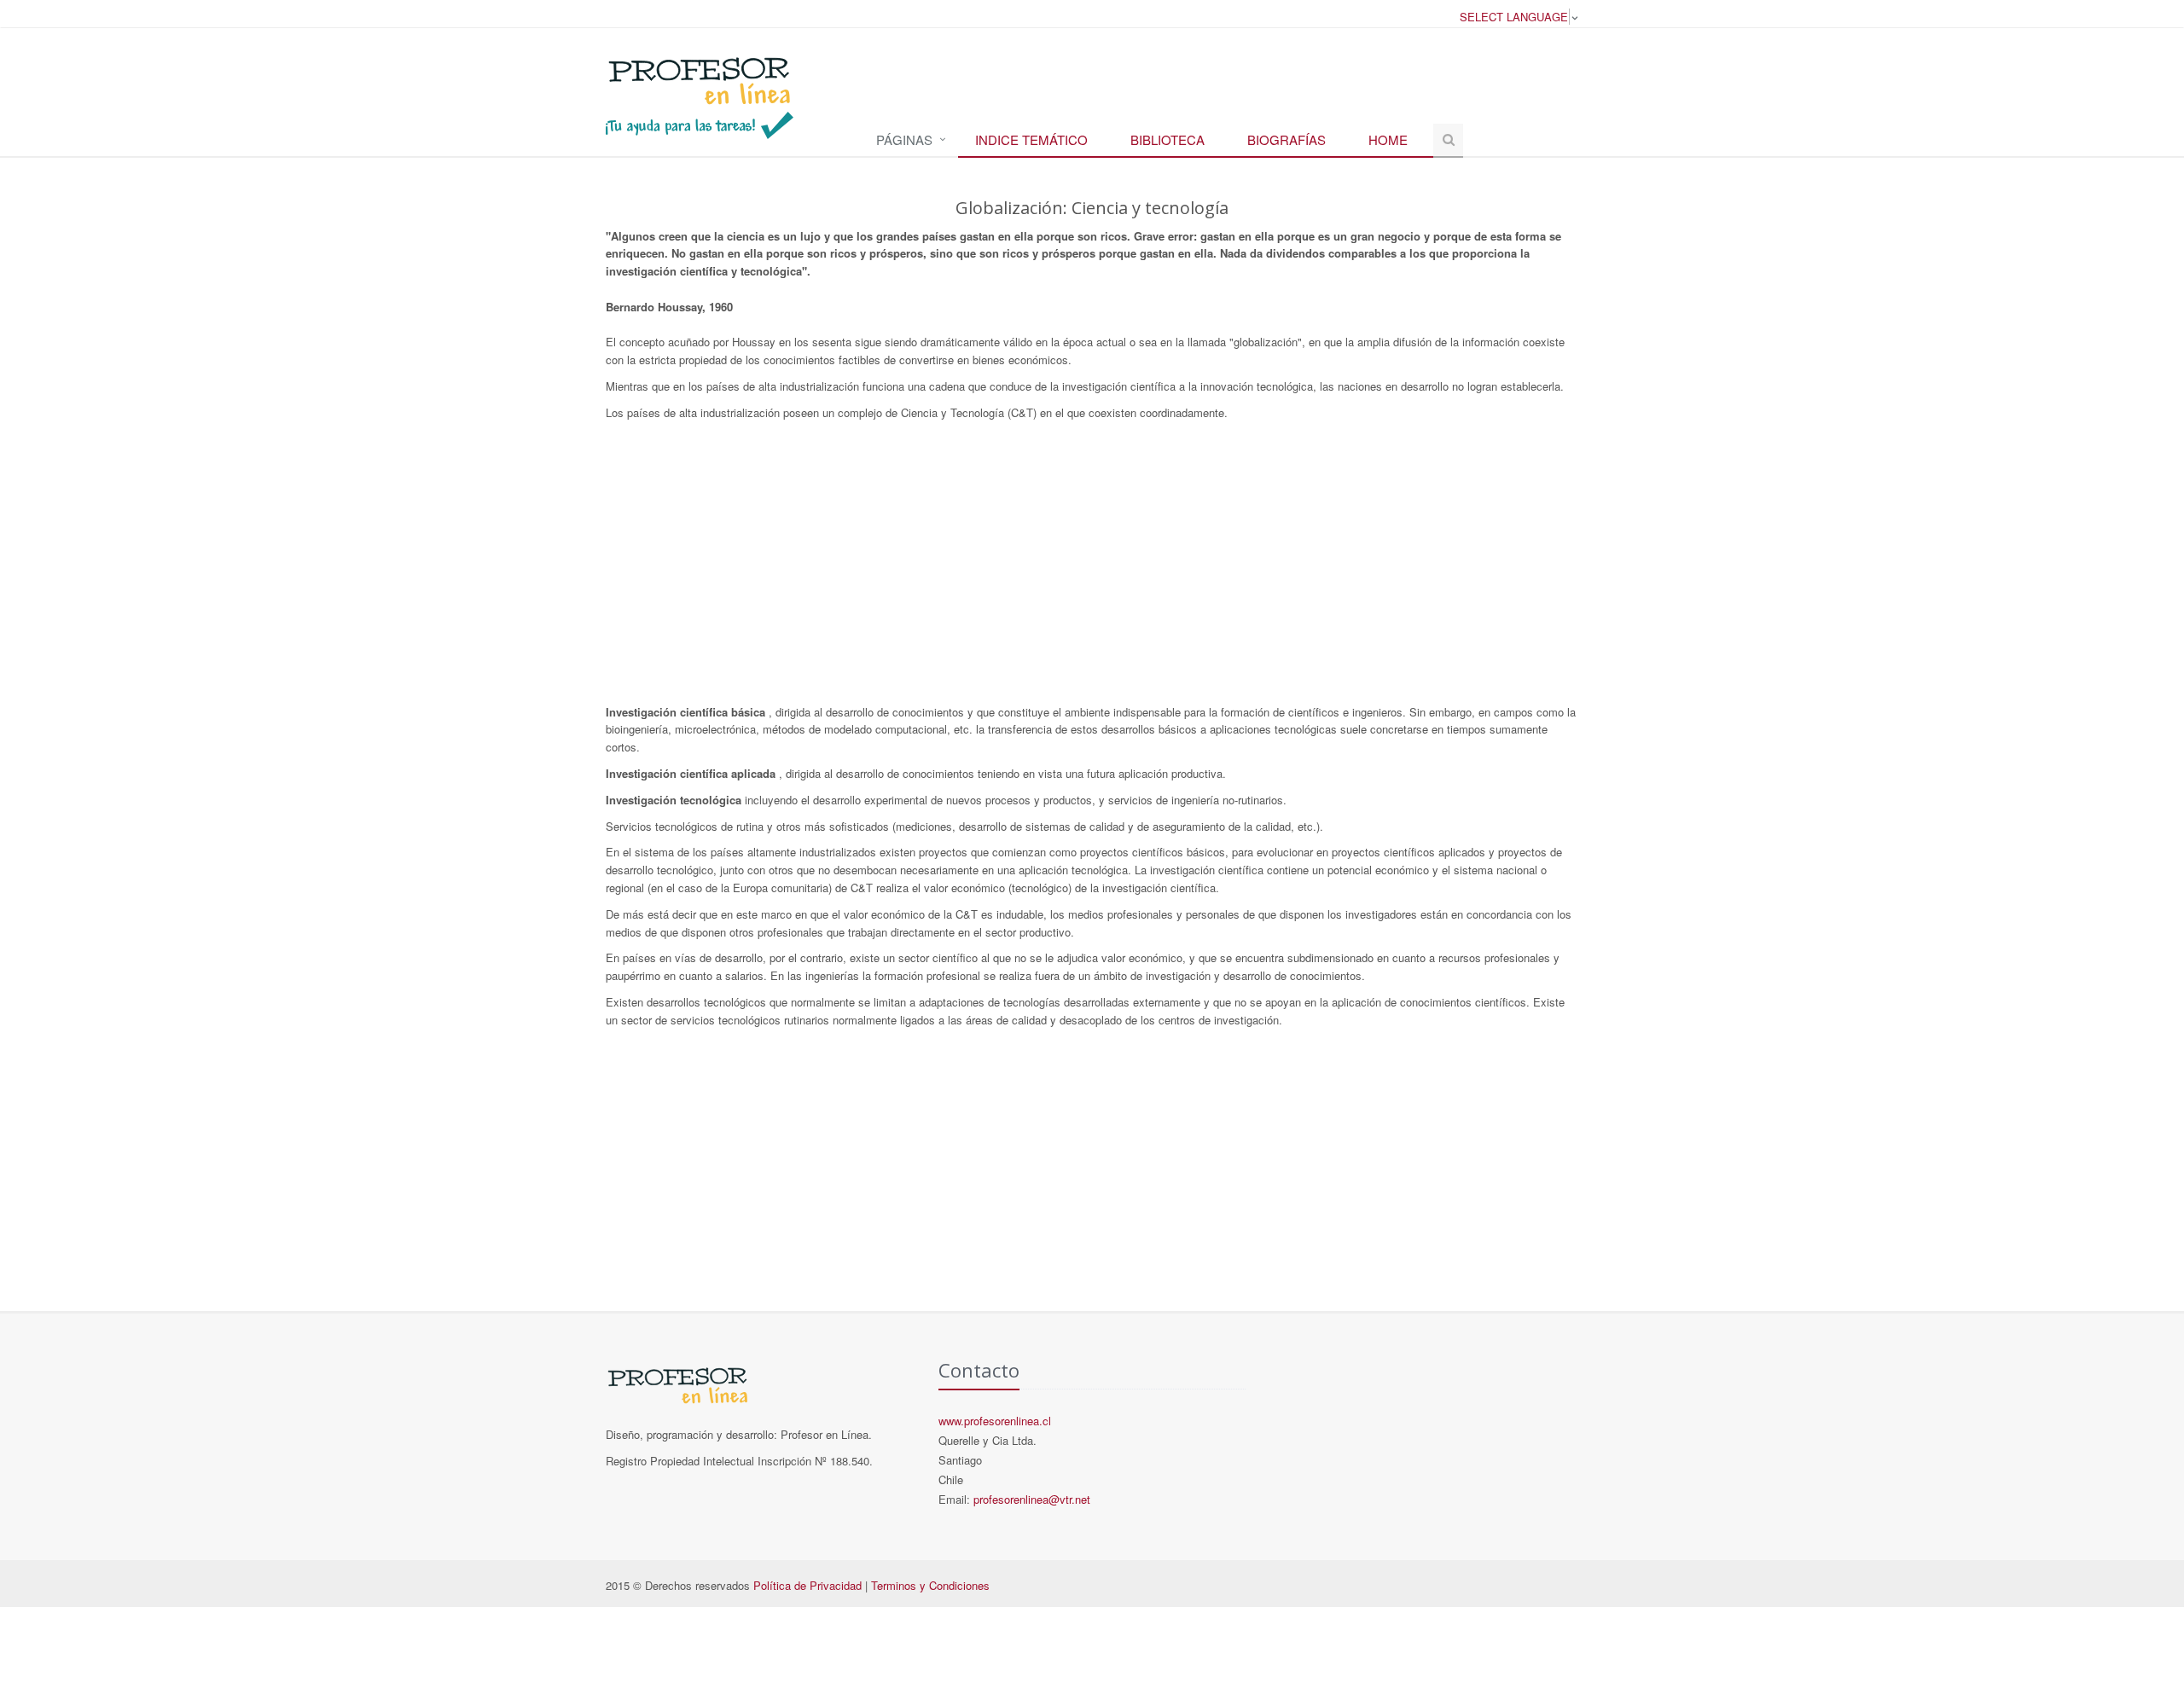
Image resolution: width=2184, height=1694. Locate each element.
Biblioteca (1168, 139)
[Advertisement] (1092, 567)
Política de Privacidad (807, 1585)
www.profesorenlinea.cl (995, 1421)
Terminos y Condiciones (930, 1585)
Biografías (1287, 139)
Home (1388, 139)
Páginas (904, 139)
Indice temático (1031, 139)
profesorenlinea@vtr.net (1032, 1499)
